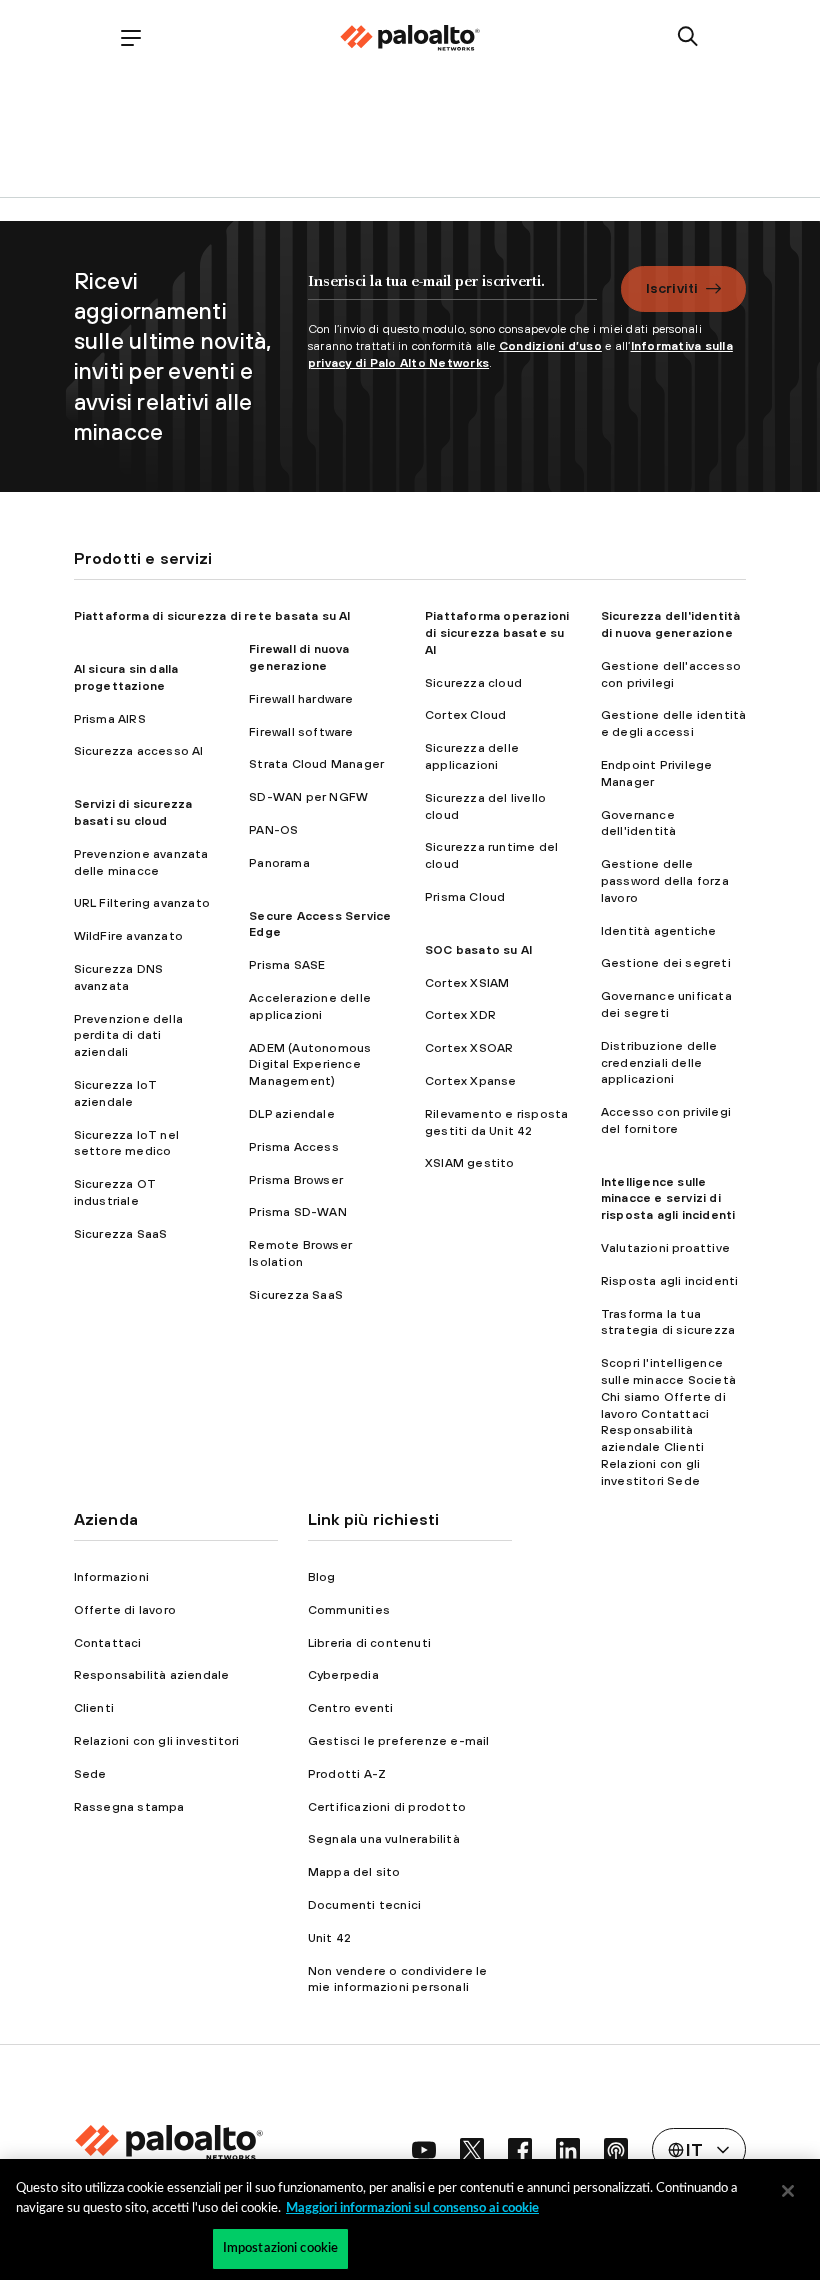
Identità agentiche (659, 931)
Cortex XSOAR (469, 1048)
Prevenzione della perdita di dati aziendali (128, 1036)
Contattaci (108, 1643)
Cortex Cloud (465, 715)
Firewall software (301, 732)
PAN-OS (273, 830)
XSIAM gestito (470, 1163)
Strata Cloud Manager (316, 764)
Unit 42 (329, 1938)
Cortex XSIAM (467, 983)
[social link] (424, 2150)
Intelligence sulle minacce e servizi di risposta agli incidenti (668, 1199)
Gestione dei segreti (666, 963)
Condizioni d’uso (550, 346)
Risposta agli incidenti (670, 1281)
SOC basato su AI (478, 950)
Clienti (94, 1708)
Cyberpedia (343, 1675)
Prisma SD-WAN (298, 1212)
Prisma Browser (296, 1180)
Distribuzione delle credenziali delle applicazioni (659, 1063)
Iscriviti (672, 288)
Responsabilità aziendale (152, 1675)
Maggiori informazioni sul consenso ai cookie (412, 2208)
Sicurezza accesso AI (139, 751)
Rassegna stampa (129, 1807)
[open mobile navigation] (131, 37)
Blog (322, 1577)
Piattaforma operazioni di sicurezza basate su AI (497, 633)
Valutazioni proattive (665, 1248)
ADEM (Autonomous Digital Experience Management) (310, 1065)
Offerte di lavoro (125, 1610)
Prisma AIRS (110, 719)
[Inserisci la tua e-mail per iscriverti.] (452, 291)
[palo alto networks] (410, 38)
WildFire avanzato (128, 936)
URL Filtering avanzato (142, 903)
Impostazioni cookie (280, 2248)
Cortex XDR (460, 1015)
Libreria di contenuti (369, 1643)
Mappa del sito (354, 1872)
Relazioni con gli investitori (157, 1741)
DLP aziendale (292, 1114)
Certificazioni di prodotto (387, 1807)
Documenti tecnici (364, 1905)
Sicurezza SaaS (121, 1234)
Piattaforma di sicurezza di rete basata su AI (212, 616)
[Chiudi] (788, 2191)
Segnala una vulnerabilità (384, 1839)
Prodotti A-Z (347, 1774)
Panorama (279, 863)
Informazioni (111, 1577)
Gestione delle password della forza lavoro (665, 881)
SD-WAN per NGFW (308, 797)
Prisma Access (294, 1147)
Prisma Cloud (465, 897)
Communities (349, 1610)
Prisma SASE (287, 965)
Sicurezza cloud (473, 683)
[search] (688, 37)
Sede (90, 1774)
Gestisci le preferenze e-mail (399, 1741)
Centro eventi (351, 1708)
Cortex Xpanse (471, 1081)
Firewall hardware (301, 699)
